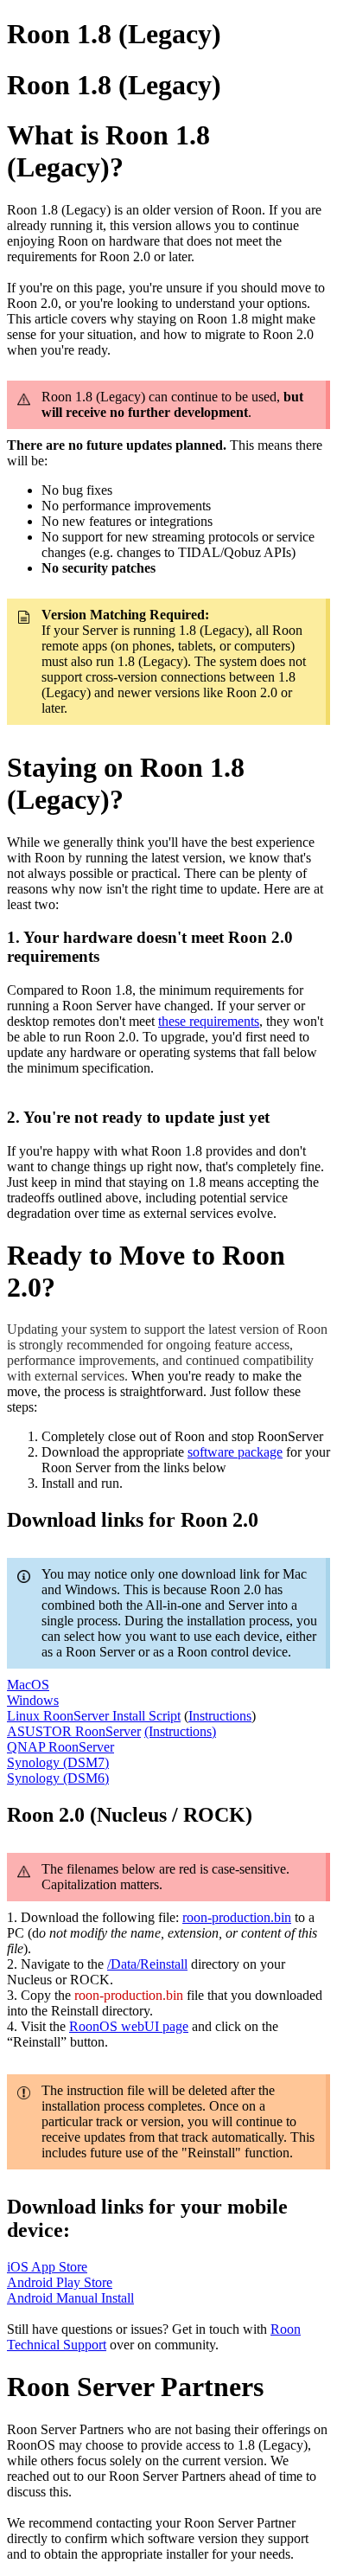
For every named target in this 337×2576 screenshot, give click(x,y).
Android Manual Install (70, 2298)
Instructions (220, 1716)
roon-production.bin (237, 1917)
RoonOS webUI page (129, 2026)
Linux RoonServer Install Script (94, 1716)
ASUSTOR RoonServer (74, 1731)
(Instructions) (180, 1731)
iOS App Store (47, 2267)
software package (235, 1452)
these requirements (209, 1021)
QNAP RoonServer (60, 1747)
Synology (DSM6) (58, 1778)
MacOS (28, 1685)
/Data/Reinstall (147, 1964)
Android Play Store (60, 2282)
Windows (33, 1700)
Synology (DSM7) (58, 1762)
